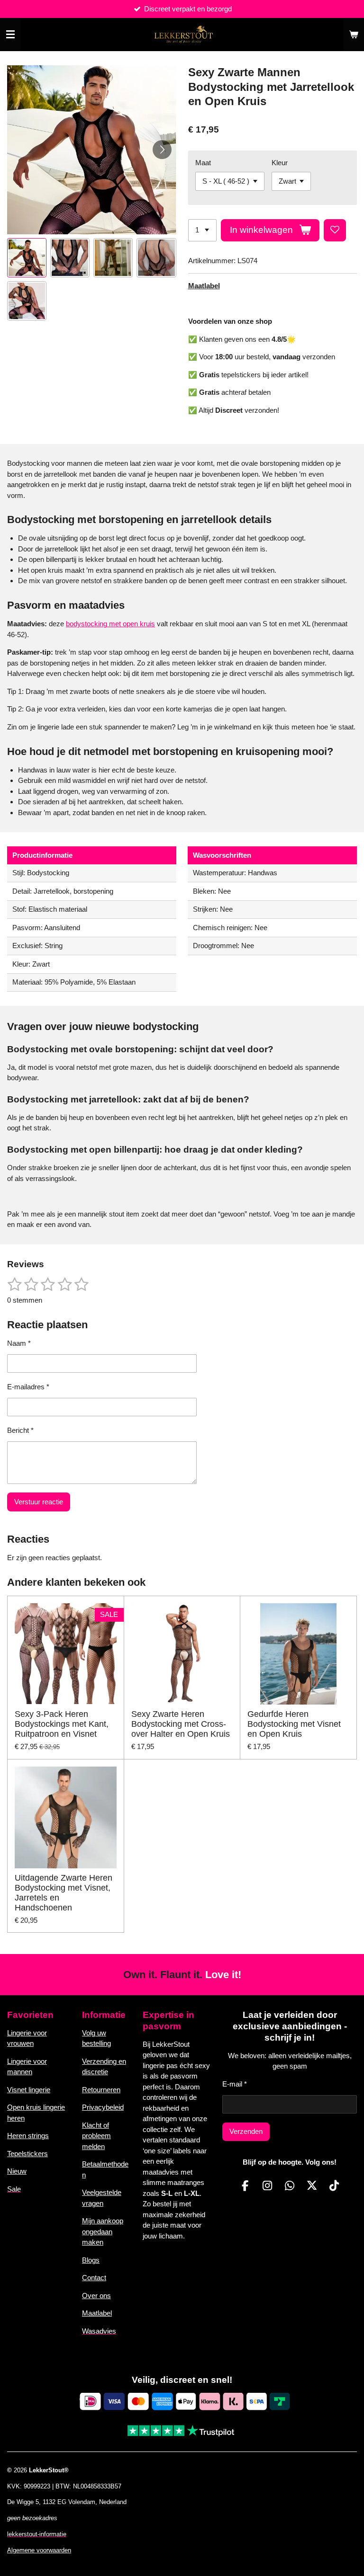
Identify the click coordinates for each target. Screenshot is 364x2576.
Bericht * (20, 1430)
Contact (94, 2278)
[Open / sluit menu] (10, 35)
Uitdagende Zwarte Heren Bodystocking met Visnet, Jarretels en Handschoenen (64, 1893)
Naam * (19, 1343)
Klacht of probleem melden (96, 2136)
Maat (203, 163)
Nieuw (17, 2171)
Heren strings (28, 2136)
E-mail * (235, 2084)
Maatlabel (204, 286)
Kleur (280, 163)
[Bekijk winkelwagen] (354, 35)
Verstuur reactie (39, 1502)
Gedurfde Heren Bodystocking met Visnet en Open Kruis (294, 1724)
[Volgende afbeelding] (162, 150)
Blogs (91, 2260)
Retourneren (101, 2090)
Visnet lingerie (29, 2090)
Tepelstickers (27, 2154)
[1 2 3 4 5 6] (202, 230)
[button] (27, 258)
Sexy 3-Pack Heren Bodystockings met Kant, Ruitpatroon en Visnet (62, 1724)
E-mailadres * (28, 1387)
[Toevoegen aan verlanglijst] (335, 230)
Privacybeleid (103, 2107)
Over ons (96, 2296)
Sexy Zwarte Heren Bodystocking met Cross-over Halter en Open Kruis (181, 1724)
